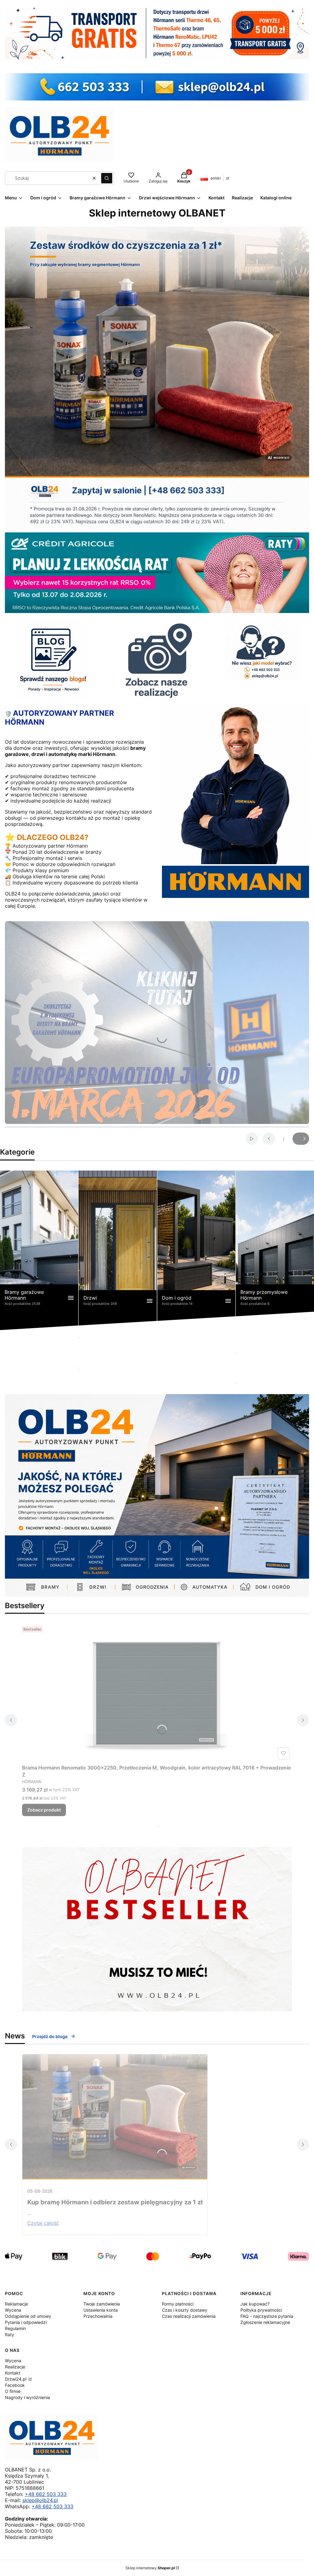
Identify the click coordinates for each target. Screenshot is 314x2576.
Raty (10, 2334)
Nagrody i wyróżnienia (27, 2397)
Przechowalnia (98, 2316)
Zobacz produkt (44, 1810)
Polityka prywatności (261, 2310)
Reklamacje (16, 2304)
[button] (107, 178)
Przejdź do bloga (50, 2036)
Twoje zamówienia (102, 2304)
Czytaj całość (43, 2223)
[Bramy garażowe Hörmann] (39, 1250)
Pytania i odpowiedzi (26, 2322)
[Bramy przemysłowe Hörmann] (275, 1250)
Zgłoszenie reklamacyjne (265, 2322)
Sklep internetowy (150, 2568)
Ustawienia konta (101, 2310)
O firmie (13, 2391)
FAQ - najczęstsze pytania (267, 2316)
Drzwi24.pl (16, 2379)
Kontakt (13, 2373)
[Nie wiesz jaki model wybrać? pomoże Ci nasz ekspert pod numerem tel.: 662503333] (262, 651)
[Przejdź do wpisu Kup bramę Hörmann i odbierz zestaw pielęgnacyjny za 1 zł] (115, 2119)
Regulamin (15, 2328)
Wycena (13, 2310)
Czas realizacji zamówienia (189, 2316)
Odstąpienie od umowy (28, 2316)
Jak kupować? (255, 2304)
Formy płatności (178, 2304)
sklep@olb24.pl (40, 2500)
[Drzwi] (118, 1250)
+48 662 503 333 (46, 2494)
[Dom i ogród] (196, 1250)
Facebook (15, 2385)
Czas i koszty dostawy (185, 2310)
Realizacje (15, 2367)
